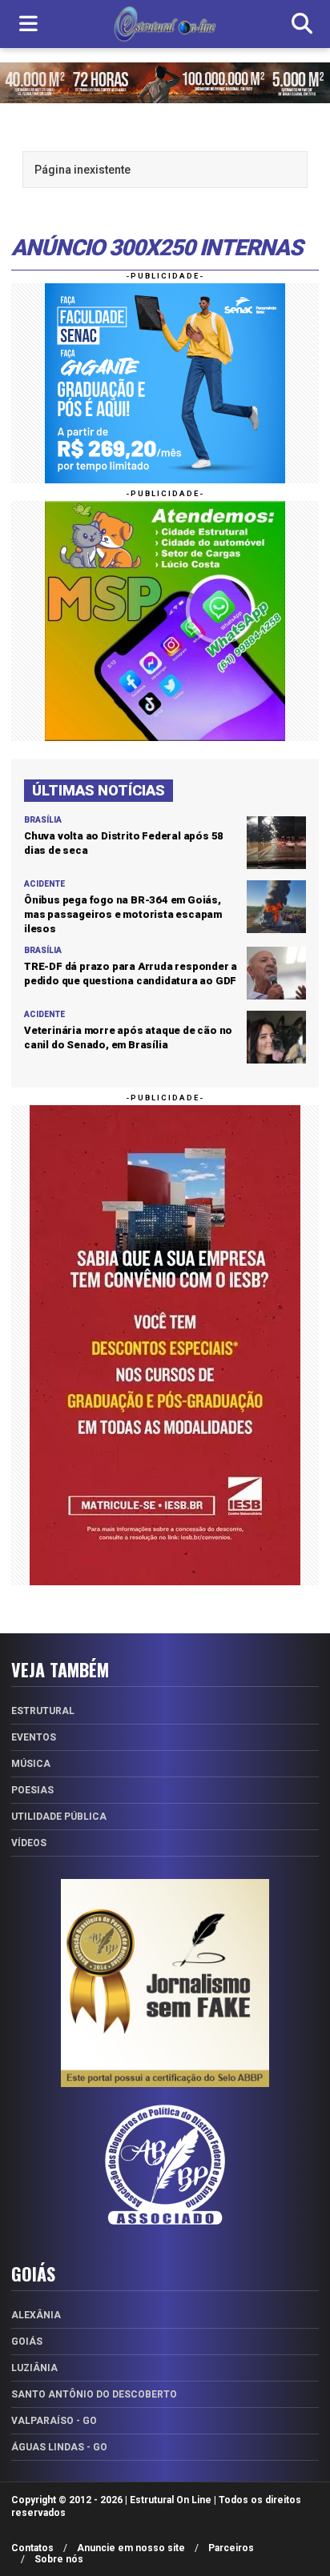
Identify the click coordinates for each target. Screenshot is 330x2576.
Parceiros (231, 2548)
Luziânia (34, 2368)
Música (31, 1764)
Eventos (34, 1737)
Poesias (32, 1790)
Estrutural (43, 1711)
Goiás (27, 2342)
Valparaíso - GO (54, 2421)
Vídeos (29, 1843)
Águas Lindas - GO (59, 2447)
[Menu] (28, 24)
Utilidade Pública (59, 1817)
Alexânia (36, 2315)
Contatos (32, 2548)
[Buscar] (302, 24)
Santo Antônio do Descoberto (94, 2394)
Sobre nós (59, 2559)
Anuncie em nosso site (131, 2548)
